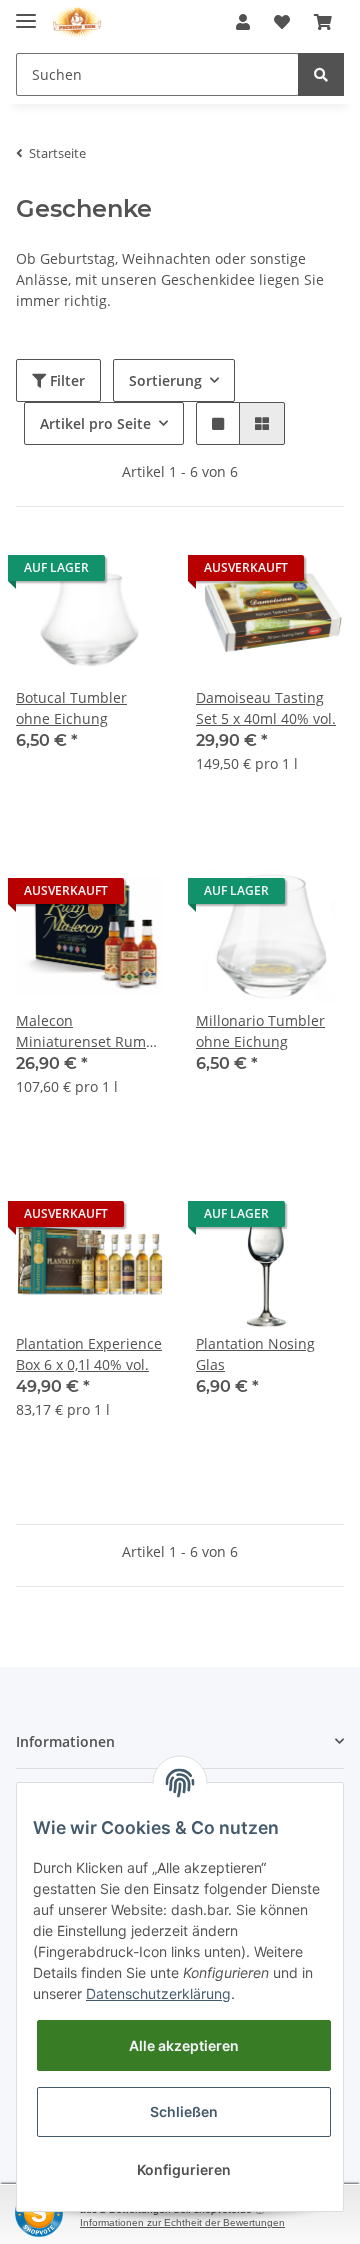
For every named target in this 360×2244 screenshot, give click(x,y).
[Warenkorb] (323, 22)
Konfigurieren (184, 2169)
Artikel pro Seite (95, 423)
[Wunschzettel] (282, 22)
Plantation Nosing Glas (255, 1354)
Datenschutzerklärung (158, 1993)
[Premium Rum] (77, 22)
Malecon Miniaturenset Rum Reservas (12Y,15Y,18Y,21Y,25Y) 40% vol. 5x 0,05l (86, 1031)
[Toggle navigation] (26, 12)
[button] (243, 22)
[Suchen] (321, 74)
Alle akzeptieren (184, 2045)
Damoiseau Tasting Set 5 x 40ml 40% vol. (266, 708)
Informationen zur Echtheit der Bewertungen (182, 2222)
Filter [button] (65, 380)
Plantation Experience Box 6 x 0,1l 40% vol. (89, 1354)
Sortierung (165, 380)
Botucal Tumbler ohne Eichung (71, 708)
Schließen (184, 2111)
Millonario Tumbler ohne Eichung (260, 1031)
